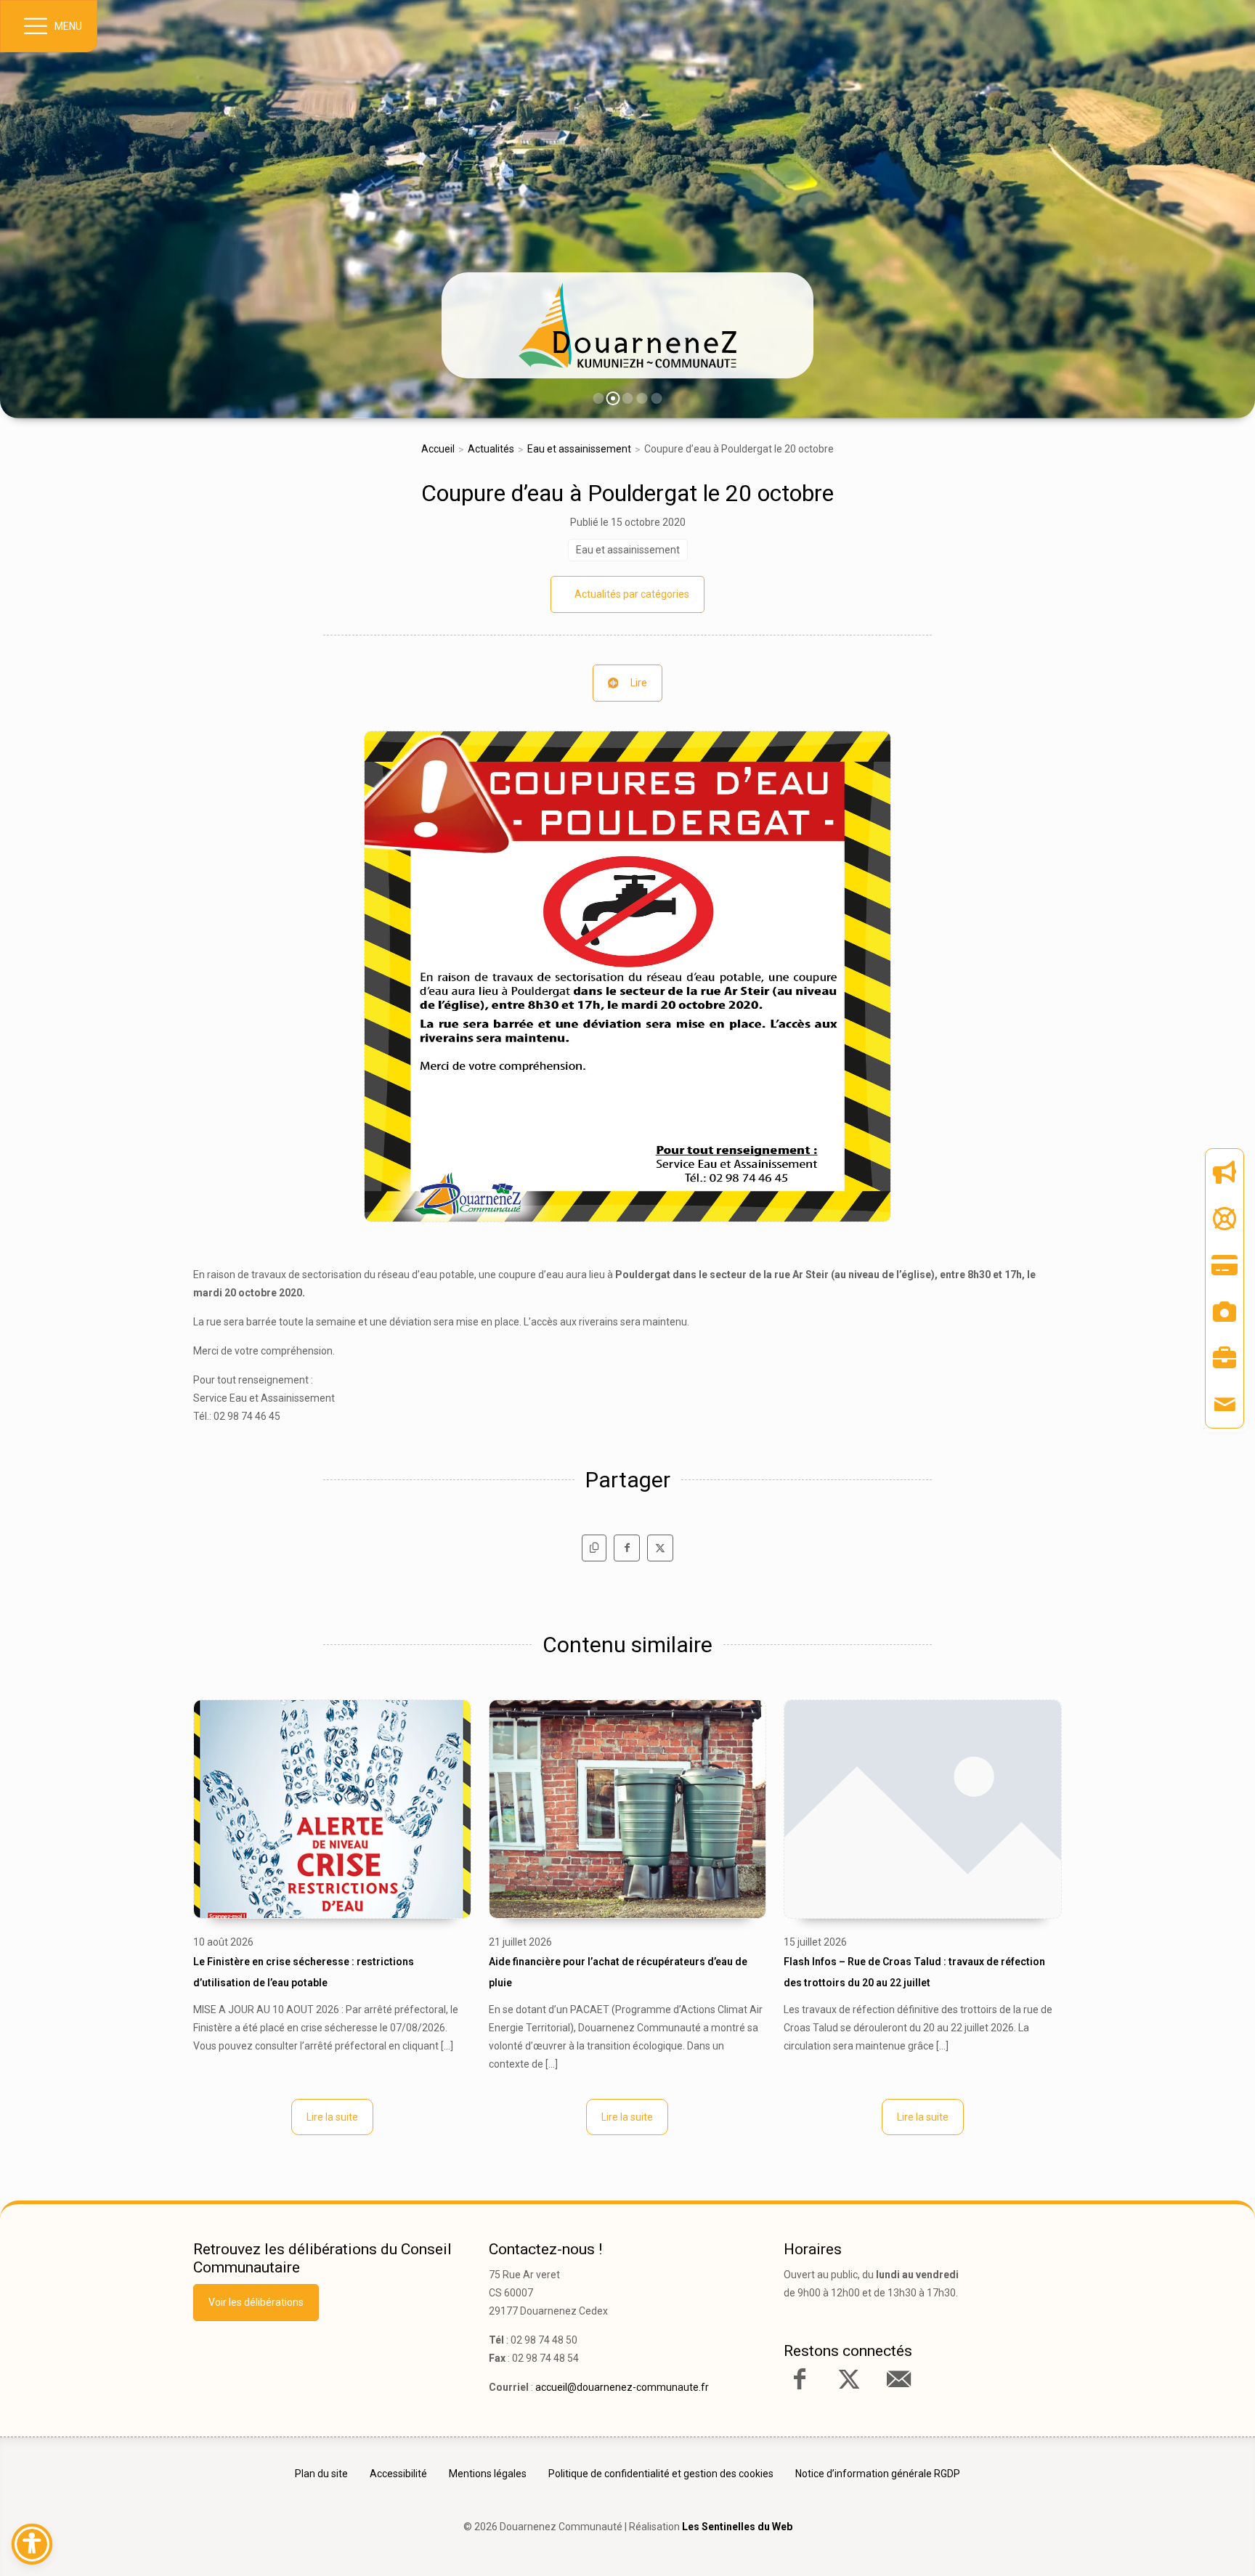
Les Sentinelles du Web (737, 2527)
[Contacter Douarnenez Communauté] (898, 2379)
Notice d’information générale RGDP (878, 2474)
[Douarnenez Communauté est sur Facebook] (800, 2379)
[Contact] (1224, 1405)
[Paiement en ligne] (1224, 1265)
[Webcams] (1224, 1312)
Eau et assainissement (579, 449)
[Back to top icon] (1182, 2543)
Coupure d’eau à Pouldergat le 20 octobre (627, 493)
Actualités (491, 449)
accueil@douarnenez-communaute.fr (622, 2387)
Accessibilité (398, 2474)
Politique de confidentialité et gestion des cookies (661, 2474)
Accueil (438, 449)
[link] (627, 325)
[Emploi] (1224, 1358)
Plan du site (321, 2474)
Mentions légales (488, 2474)
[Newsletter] (1224, 1172)
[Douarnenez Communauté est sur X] (849, 2379)
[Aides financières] (1224, 1219)
